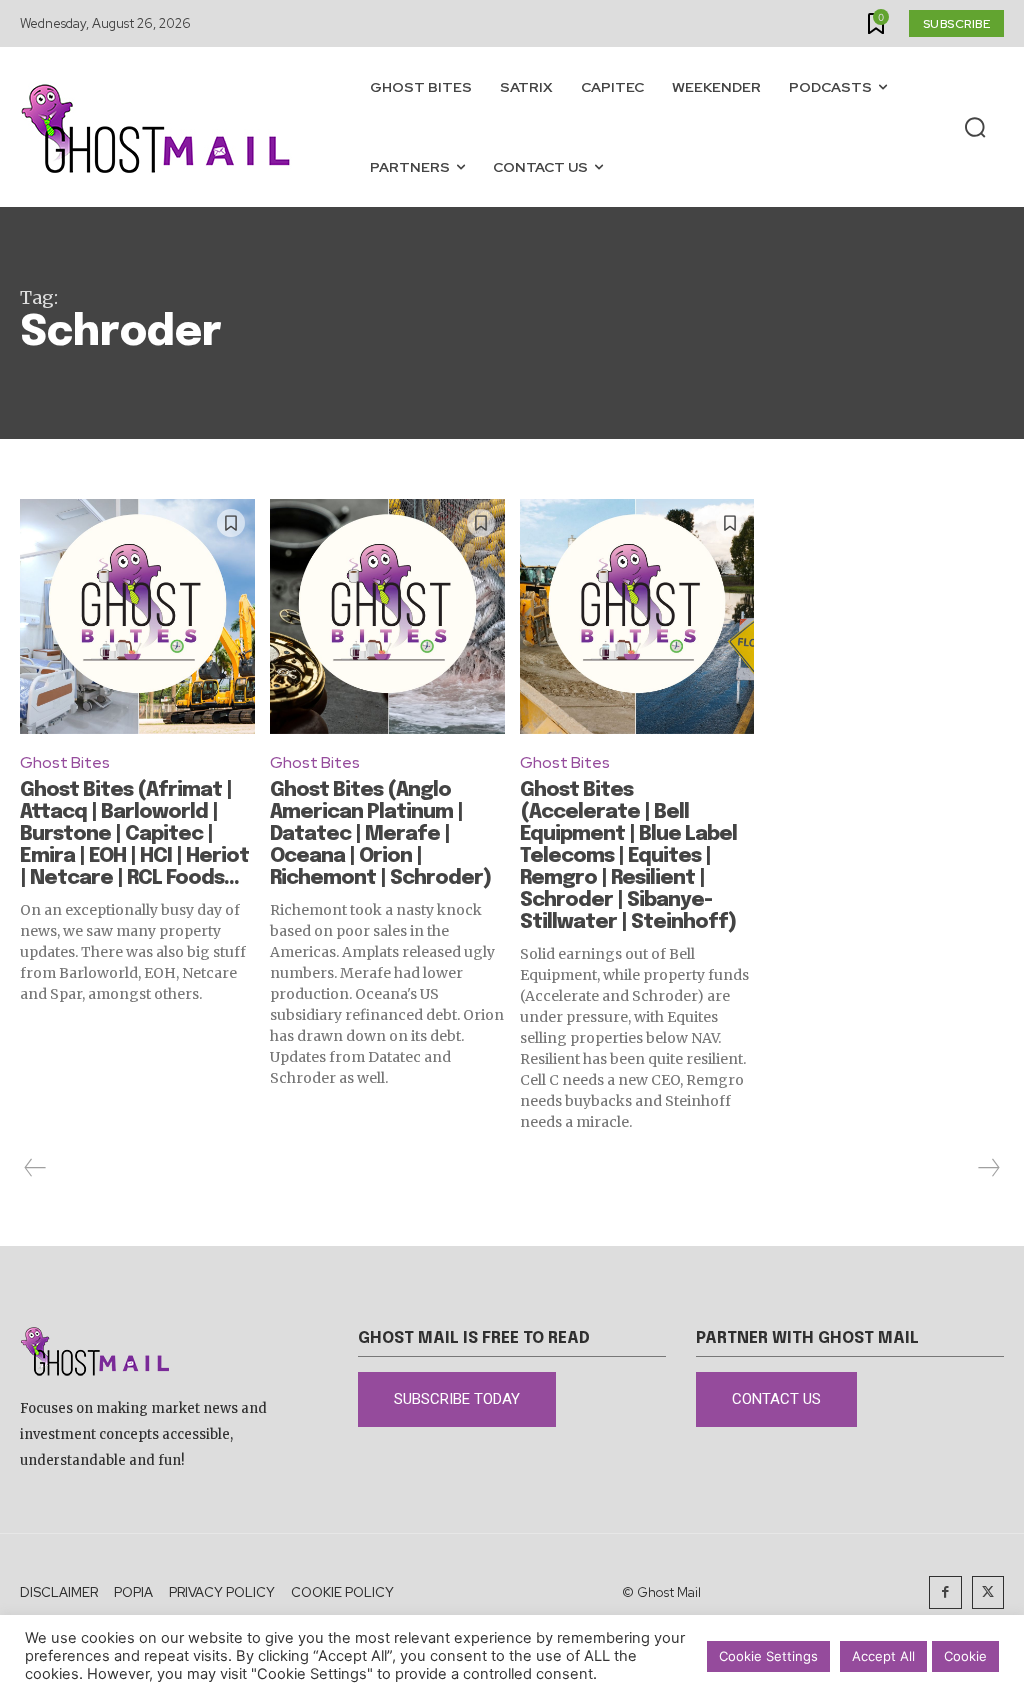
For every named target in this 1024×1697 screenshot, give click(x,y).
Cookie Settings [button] (768, 1656)
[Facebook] (945, 1592)
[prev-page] (35, 1168)
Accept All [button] (883, 1656)
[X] (988, 1592)
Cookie (965, 1656)
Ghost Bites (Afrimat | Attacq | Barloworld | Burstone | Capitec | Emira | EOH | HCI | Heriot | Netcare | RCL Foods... (134, 834)
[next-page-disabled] (988, 1168)
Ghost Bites (65, 762)
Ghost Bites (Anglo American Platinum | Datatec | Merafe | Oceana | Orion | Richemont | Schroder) (380, 834)
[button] (975, 128)
